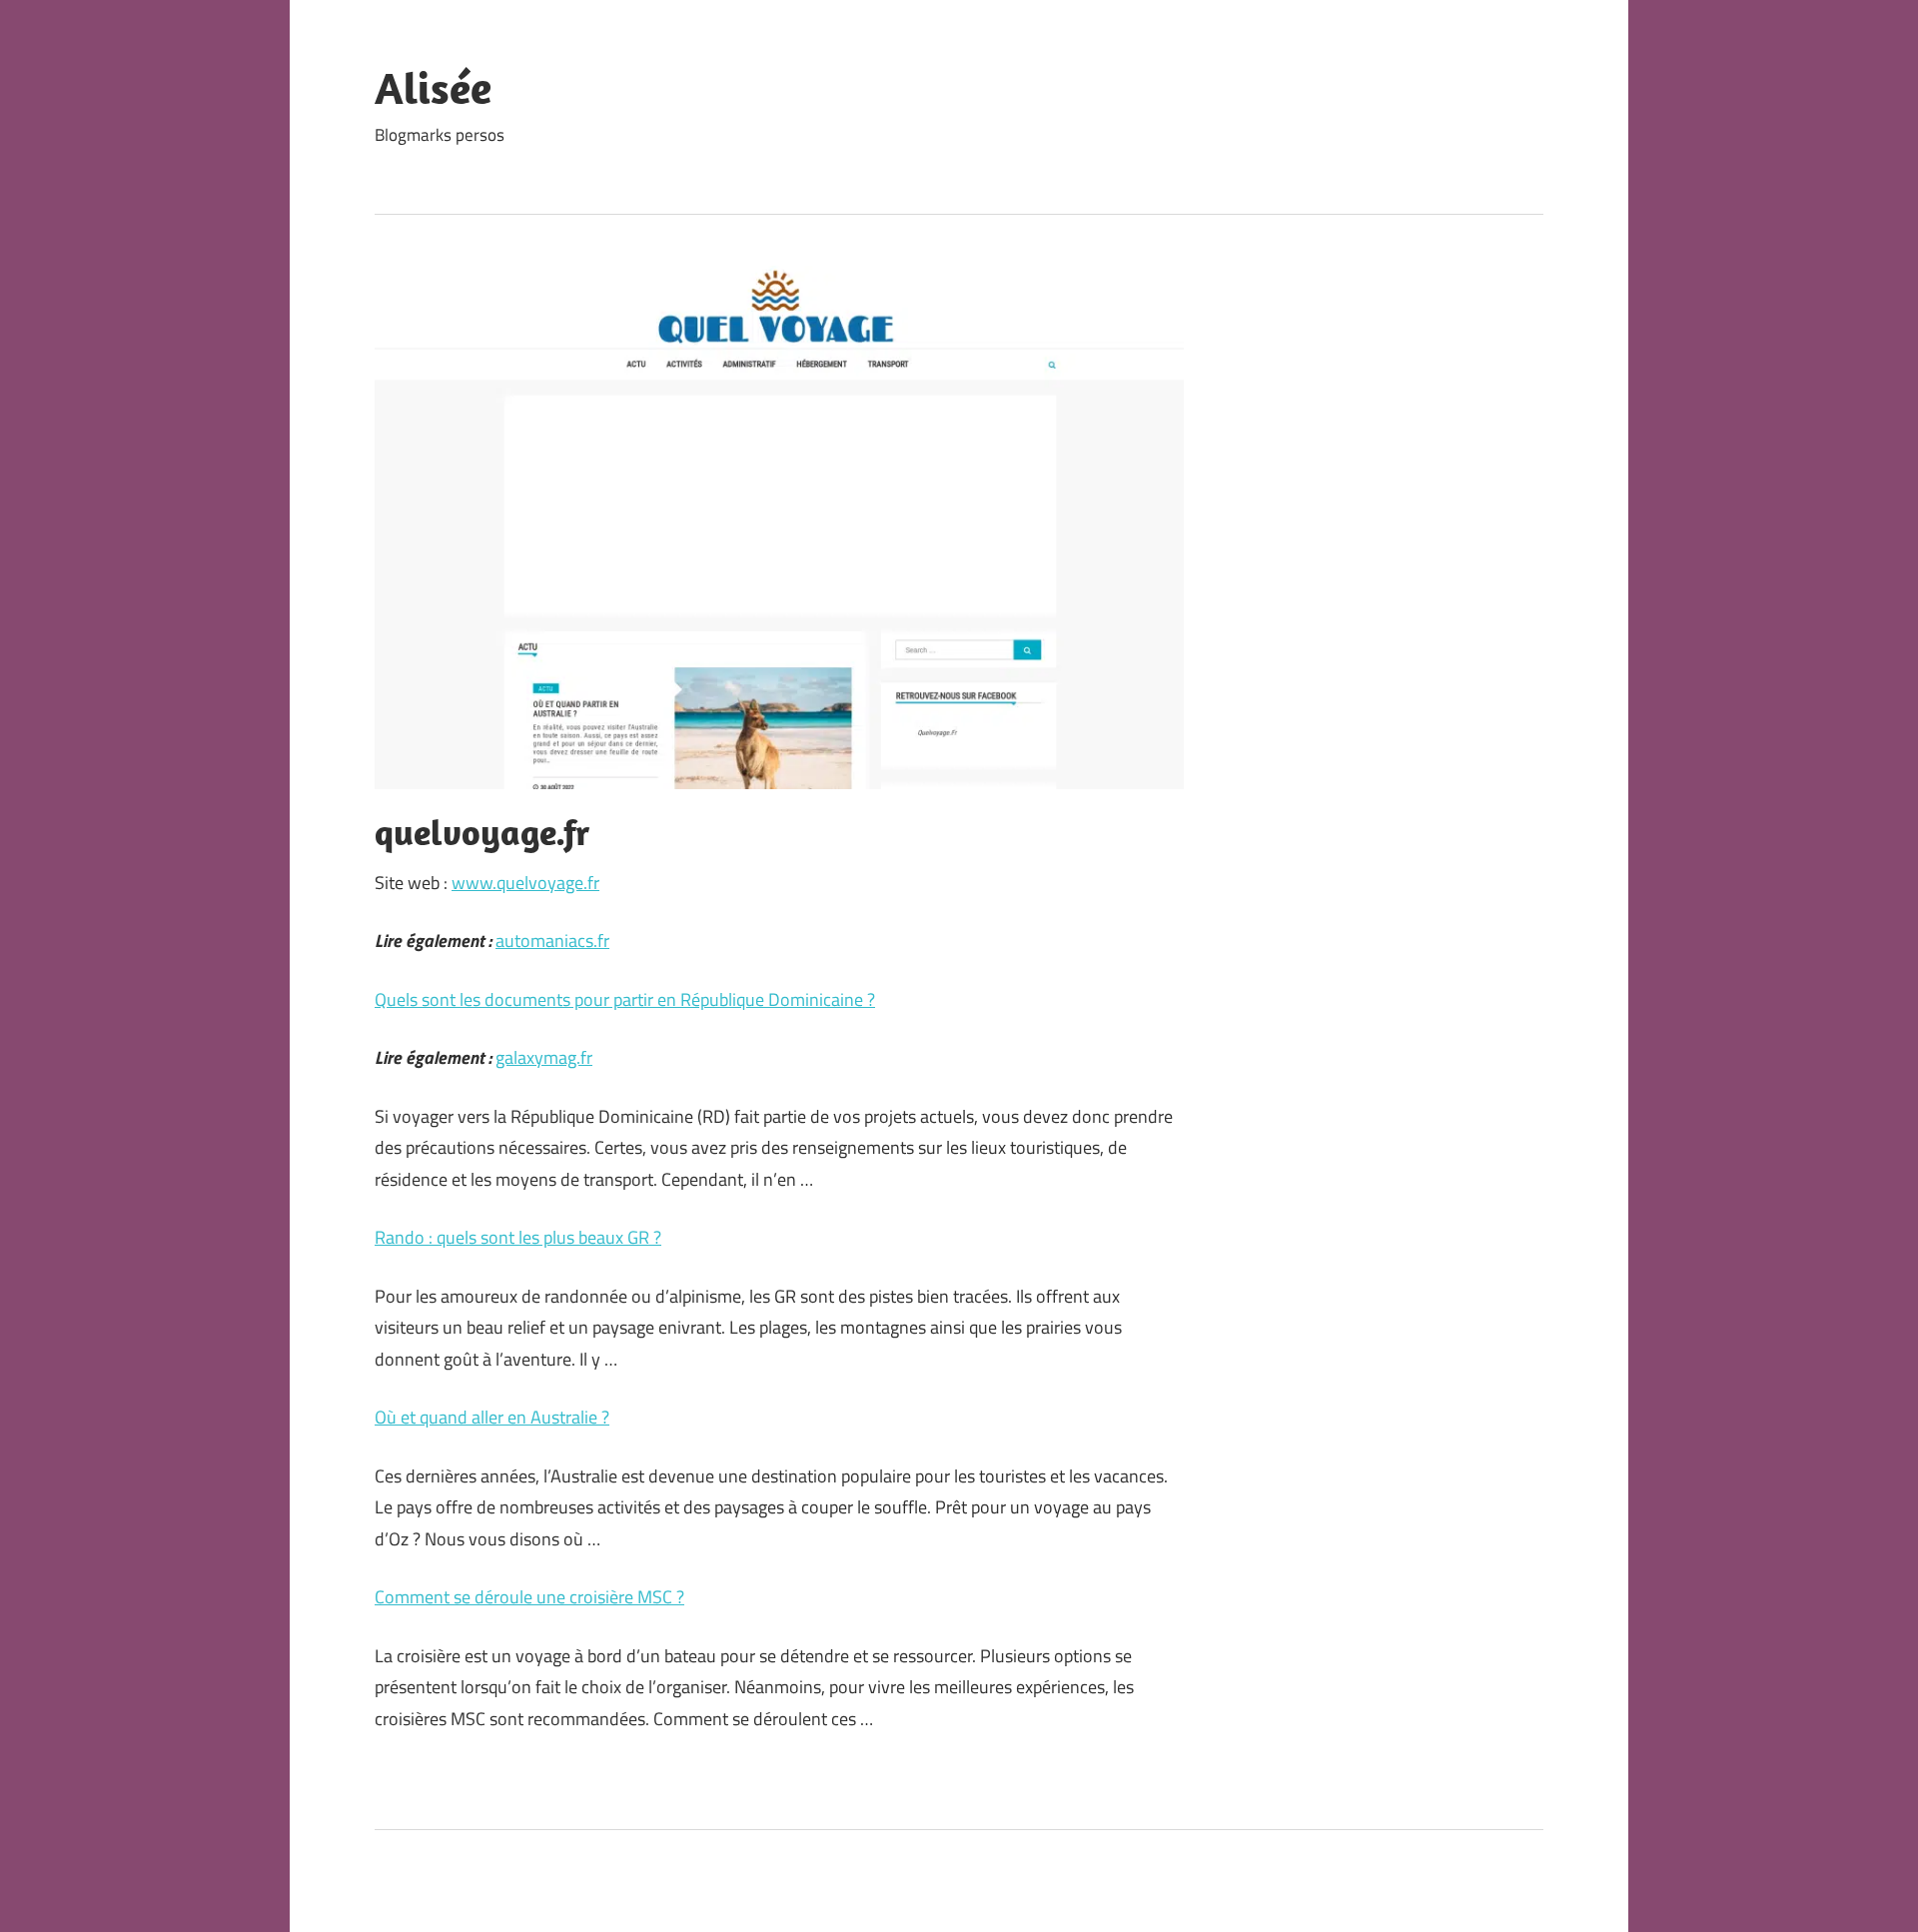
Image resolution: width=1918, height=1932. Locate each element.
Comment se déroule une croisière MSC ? (529, 1597)
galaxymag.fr (544, 1057)
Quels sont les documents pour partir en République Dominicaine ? (625, 999)
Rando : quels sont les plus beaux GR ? (518, 1237)
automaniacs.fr (552, 941)
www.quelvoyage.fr (525, 883)
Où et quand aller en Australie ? (492, 1417)
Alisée (433, 88)
